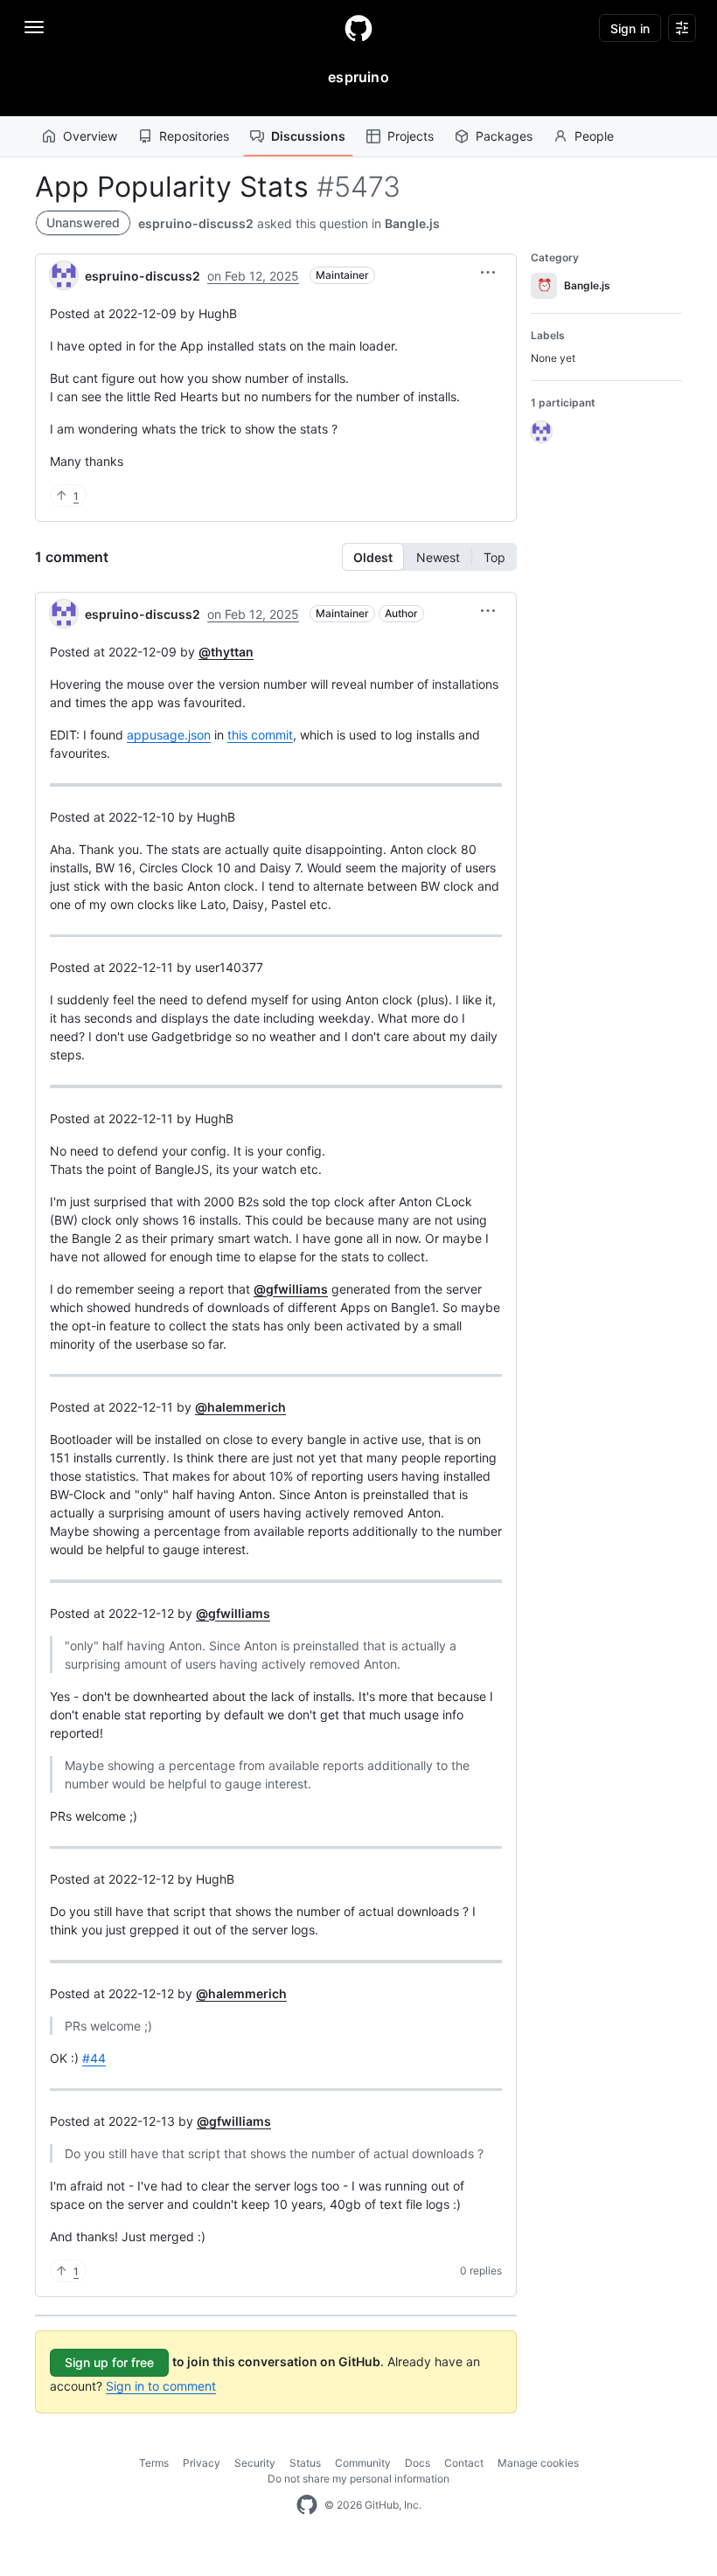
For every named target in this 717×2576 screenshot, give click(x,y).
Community (363, 2463)
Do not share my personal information (358, 2479)
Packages (504, 136)
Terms (154, 2463)
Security (255, 2463)
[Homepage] (358, 28)
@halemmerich (240, 1407)
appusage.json (169, 735)
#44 (94, 2058)
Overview (90, 136)
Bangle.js (412, 223)
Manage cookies (538, 2463)
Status (305, 2463)
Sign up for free (109, 2362)
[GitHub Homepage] (307, 2505)
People (594, 136)
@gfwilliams (291, 1289)
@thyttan (226, 652)
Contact (464, 2463)
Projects (411, 136)
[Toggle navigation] (34, 27)
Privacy (202, 2463)
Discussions (308, 136)
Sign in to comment (161, 2386)
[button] (488, 273)
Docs (418, 2463)
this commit (260, 735)
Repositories (194, 136)
